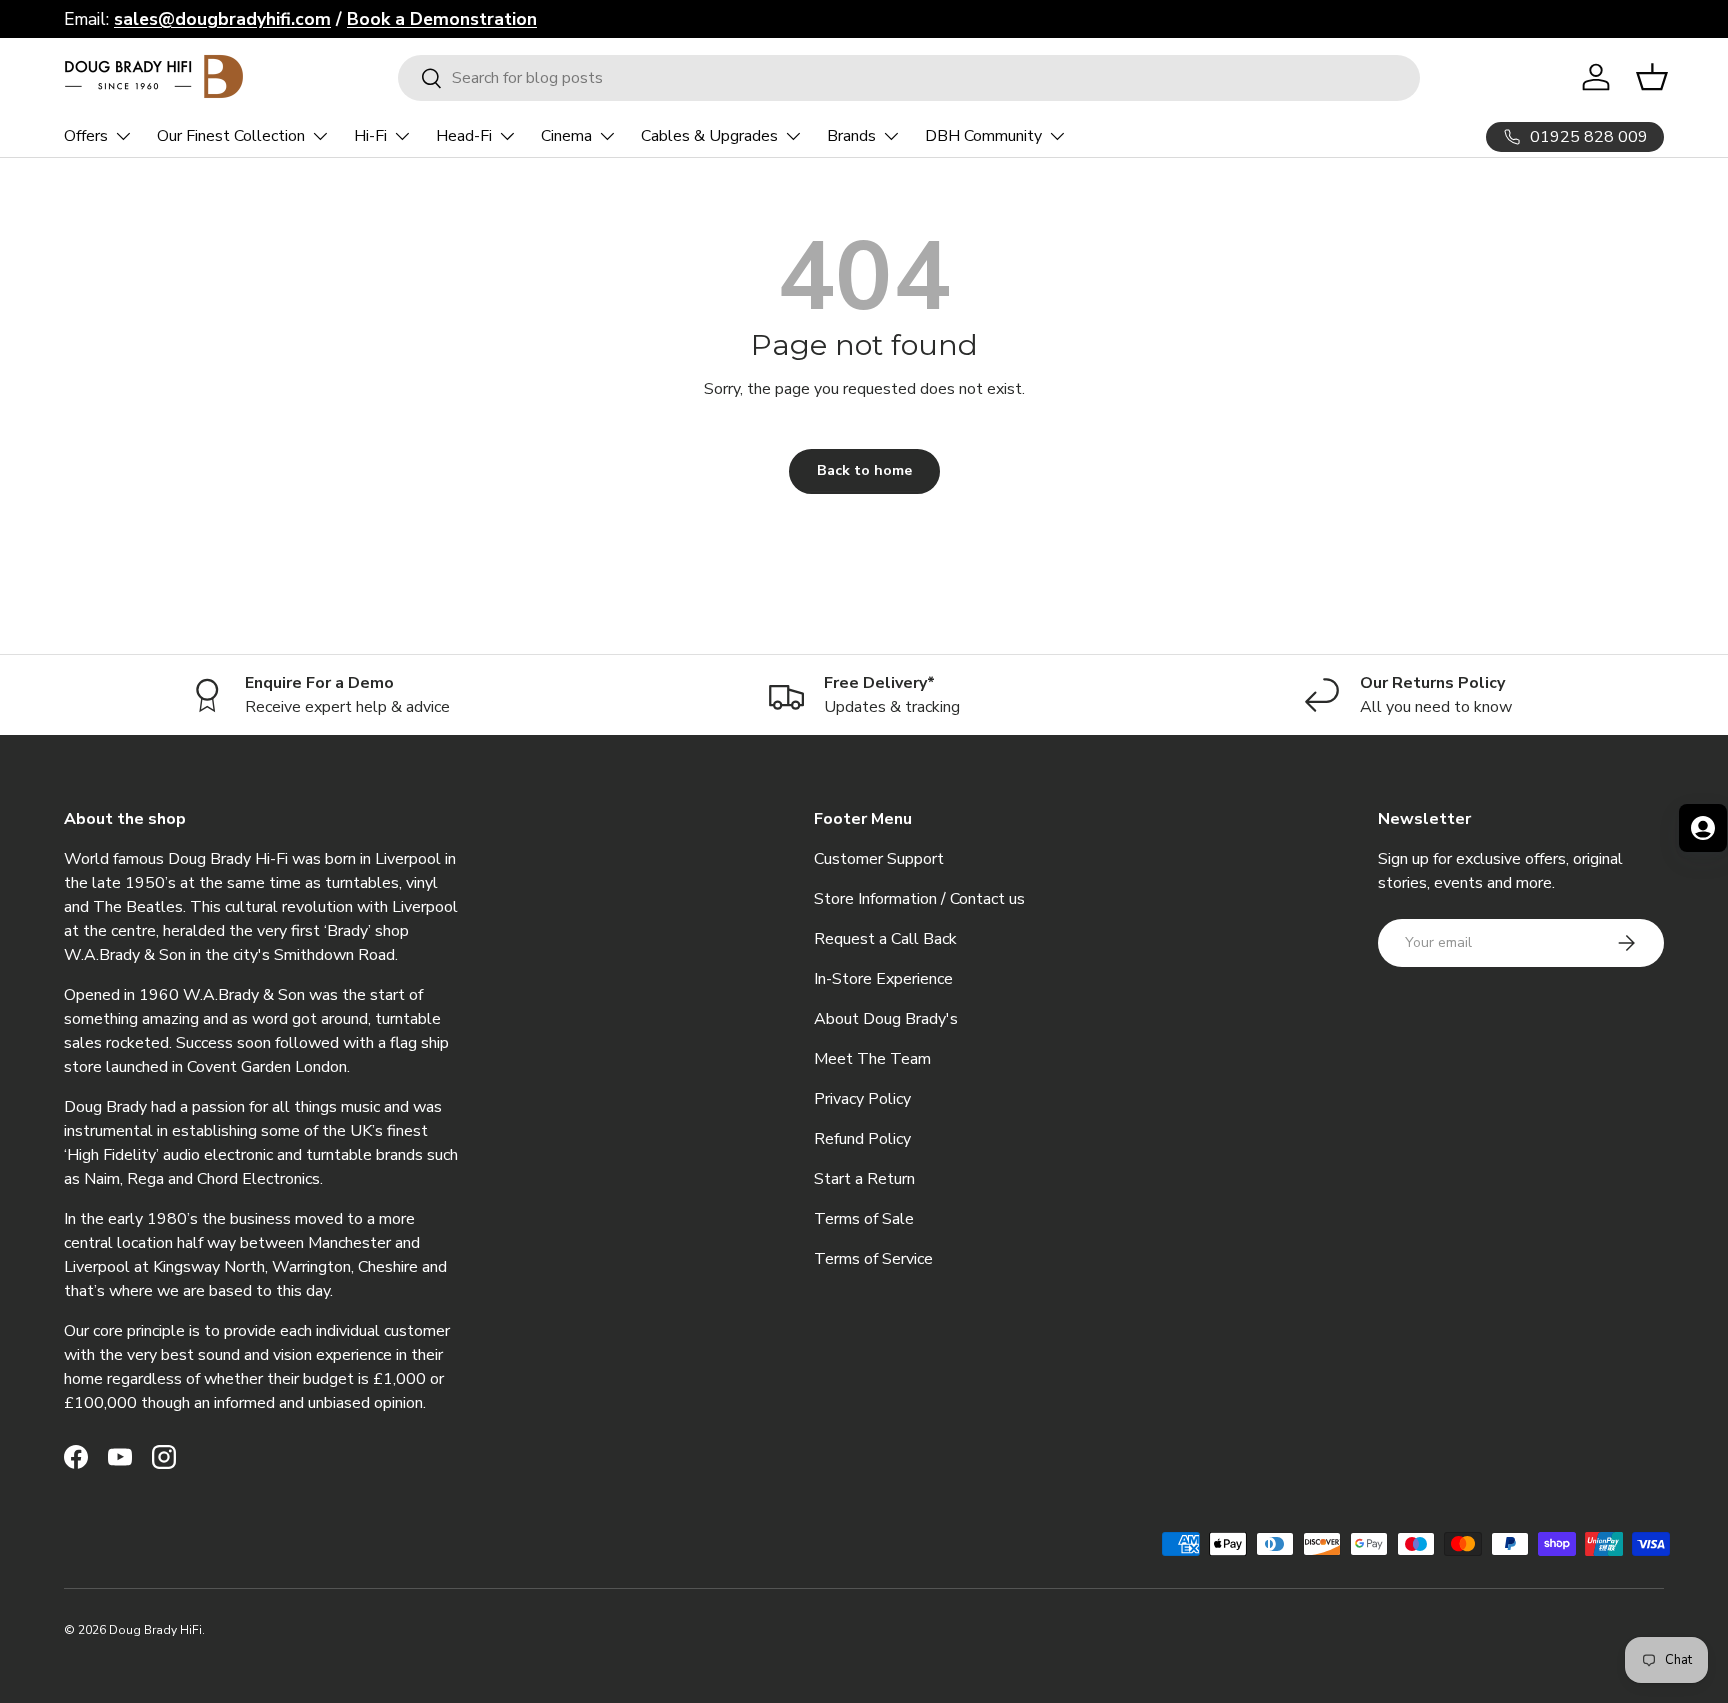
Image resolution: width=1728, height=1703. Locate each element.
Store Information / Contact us (919, 899)
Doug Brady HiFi (155, 1630)
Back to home (864, 470)
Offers (86, 136)
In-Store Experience (883, 979)
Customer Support (879, 859)
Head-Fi (464, 136)
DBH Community (983, 136)
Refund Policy (862, 1139)
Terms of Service (873, 1259)
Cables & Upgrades (709, 136)
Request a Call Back (885, 939)
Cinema (566, 136)
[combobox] (909, 78)
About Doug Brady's (886, 1019)
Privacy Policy (862, 1099)
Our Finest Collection (231, 136)
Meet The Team (872, 1059)
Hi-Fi (370, 136)
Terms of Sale (864, 1219)
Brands (851, 136)
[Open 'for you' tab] (1703, 828)
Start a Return (864, 1179)
